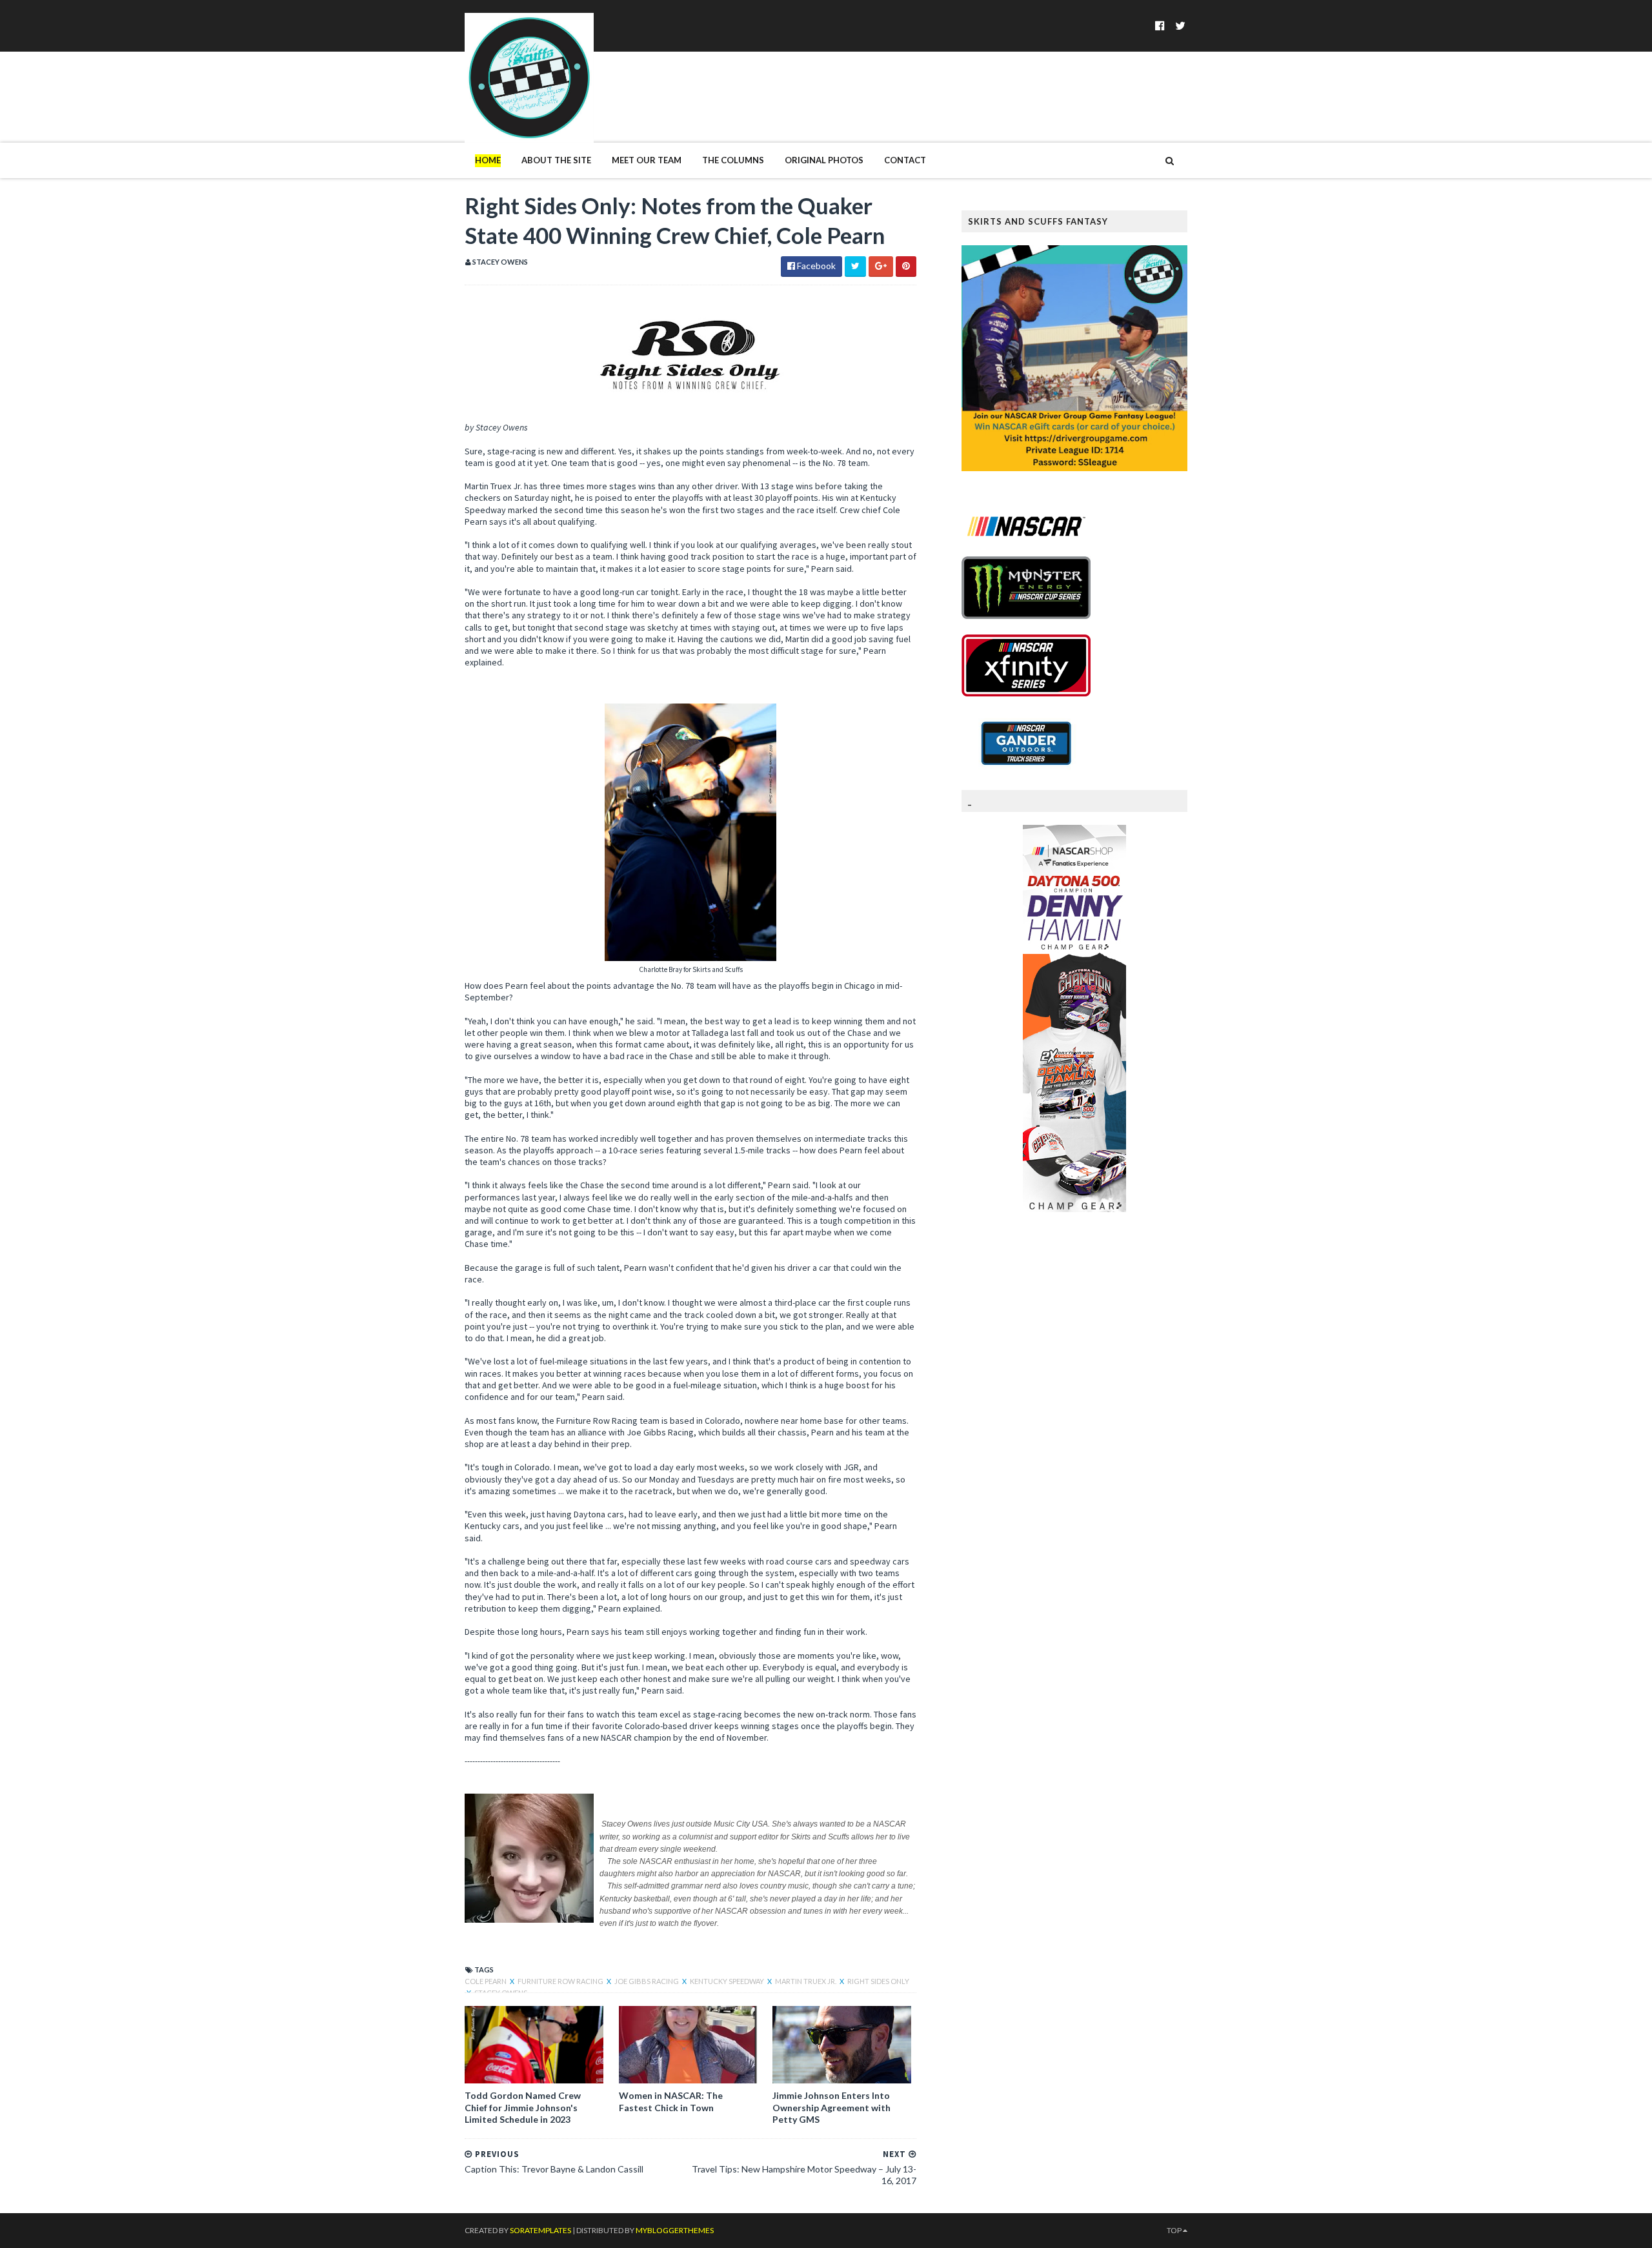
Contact (905, 160)
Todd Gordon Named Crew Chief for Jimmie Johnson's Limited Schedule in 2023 (523, 2107)
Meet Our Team (647, 160)
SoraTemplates (540, 2230)
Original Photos (824, 160)
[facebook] (1160, 25)
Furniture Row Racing (561, 1981)
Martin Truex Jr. (806, 1981)
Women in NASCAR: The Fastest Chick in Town (671, 2101)
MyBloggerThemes (675, 2230)
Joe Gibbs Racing (647, 1981)
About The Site (556, 160)
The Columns (733, 160)
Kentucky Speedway (728, 1981)
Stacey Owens (501, 1993)
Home (488, 160)
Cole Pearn (486, 1981)
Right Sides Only (878, 1981)
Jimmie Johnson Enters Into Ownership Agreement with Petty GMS (831, 2107)
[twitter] (1180, 25)
